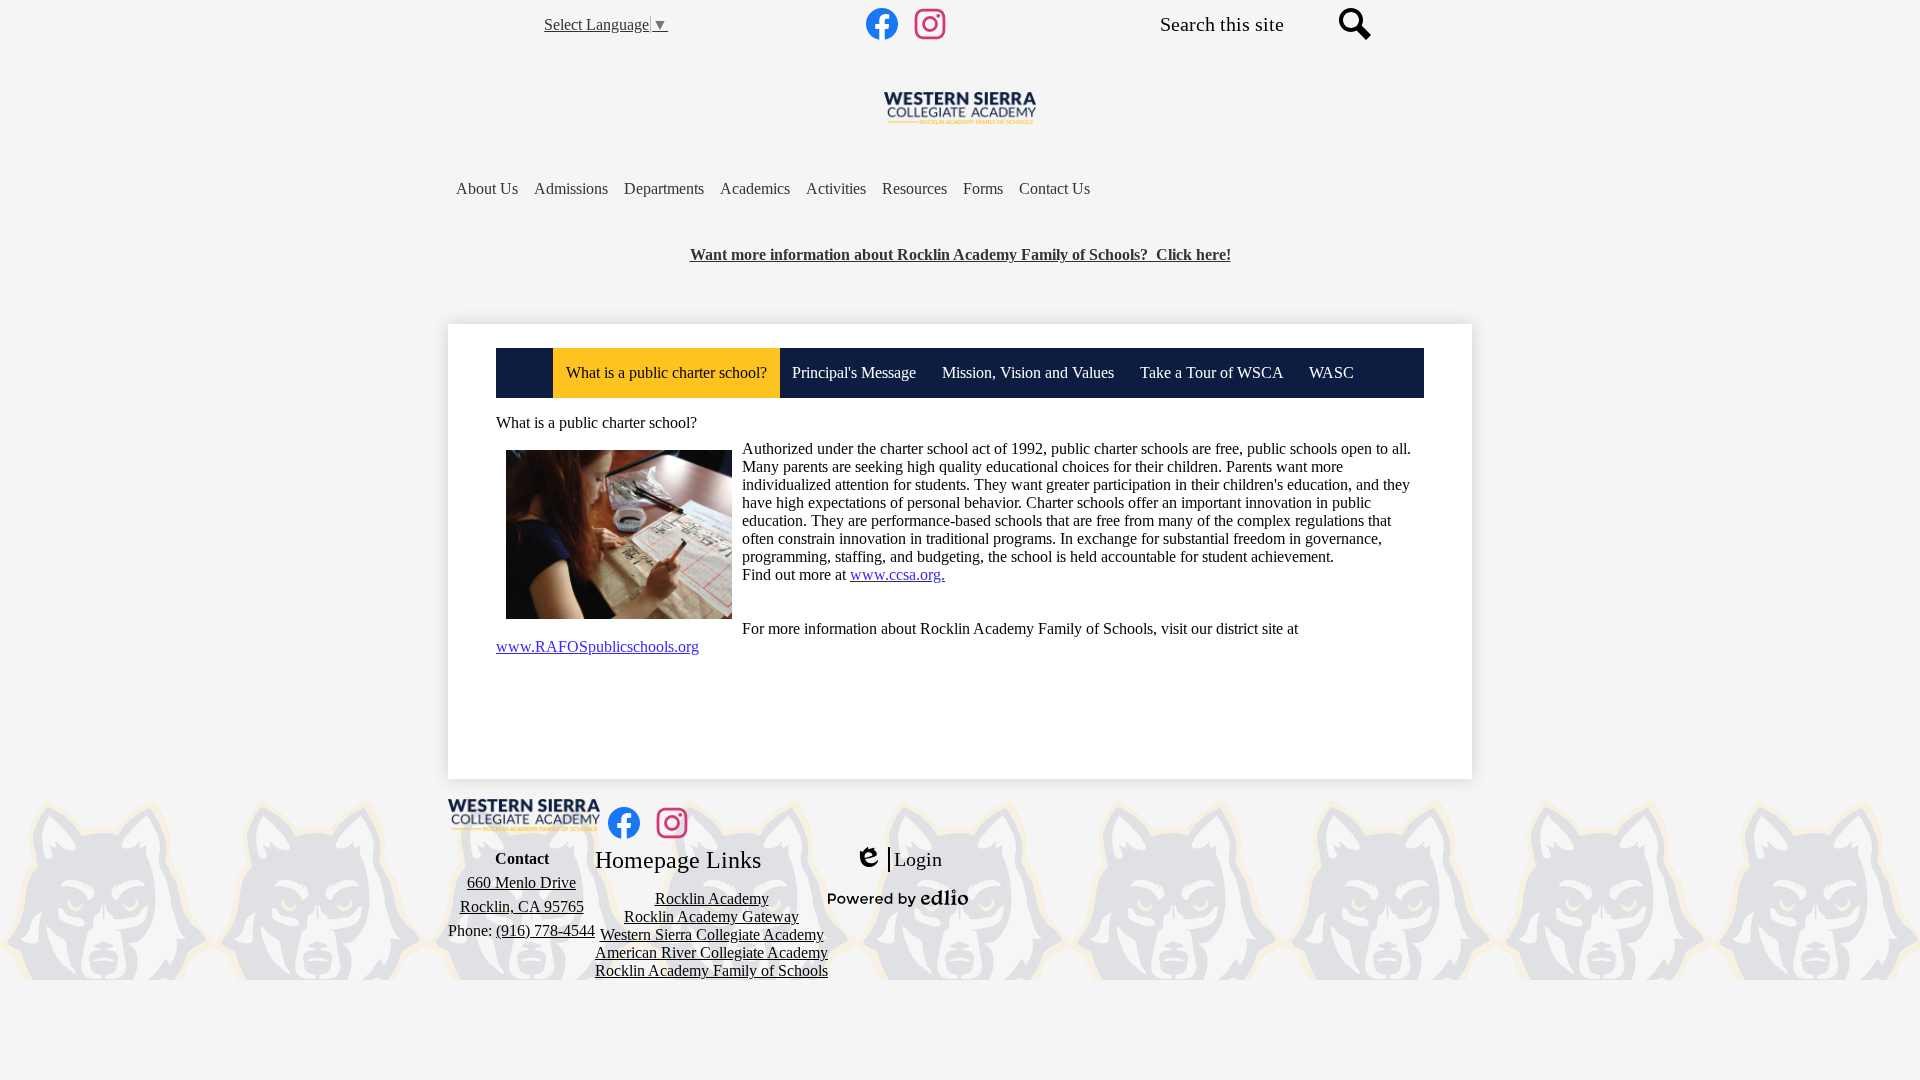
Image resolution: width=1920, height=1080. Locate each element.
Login (898, 860)
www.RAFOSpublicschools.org (597, 646)
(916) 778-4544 (545, 930)
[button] (487, 189)
